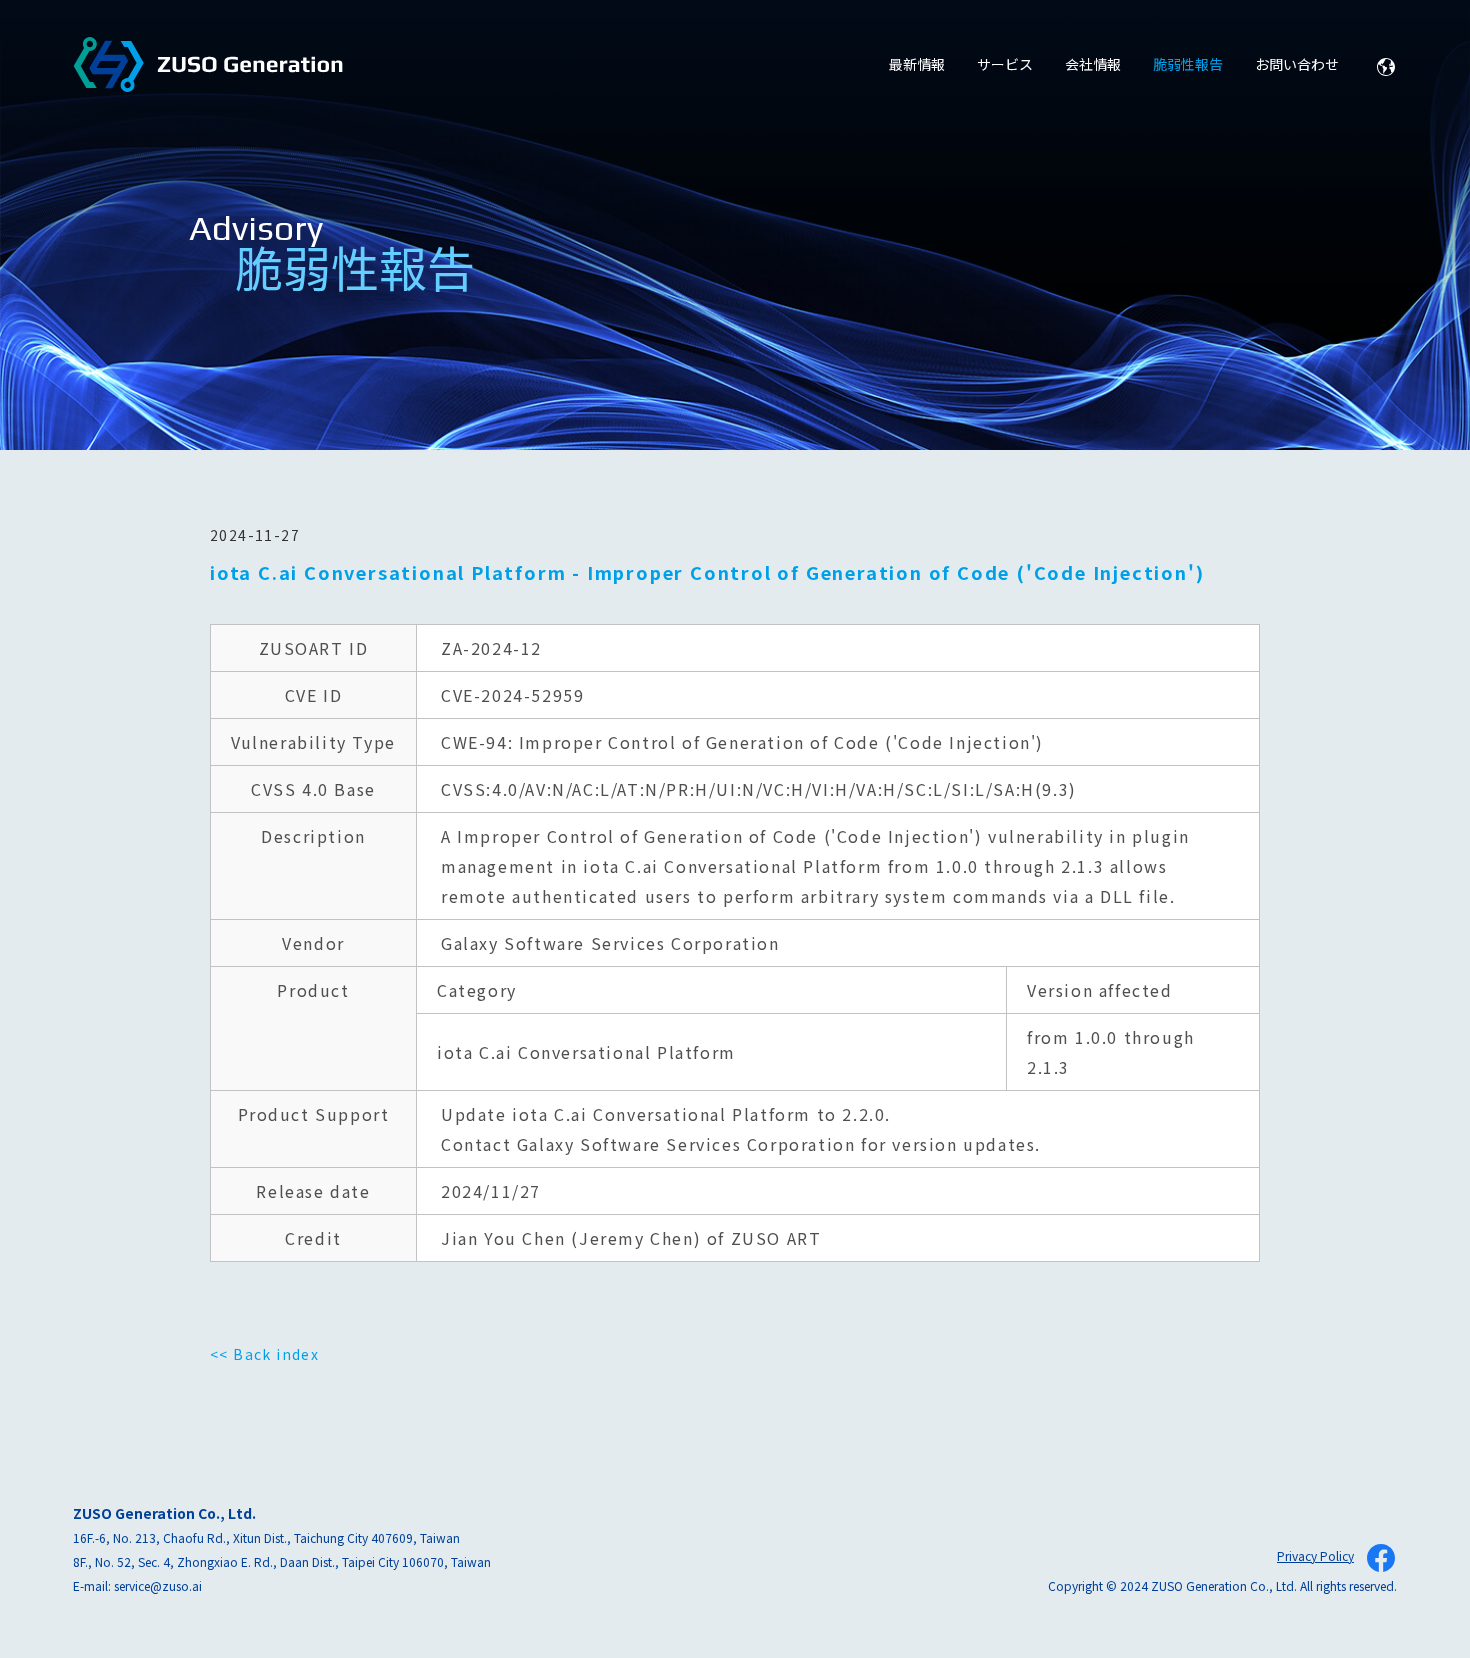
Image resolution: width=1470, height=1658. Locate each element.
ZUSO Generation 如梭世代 (208, 65)
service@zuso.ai (158, 1585)
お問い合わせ (1297, 64)
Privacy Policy (1315, 1555)
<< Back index (264, 1354)
